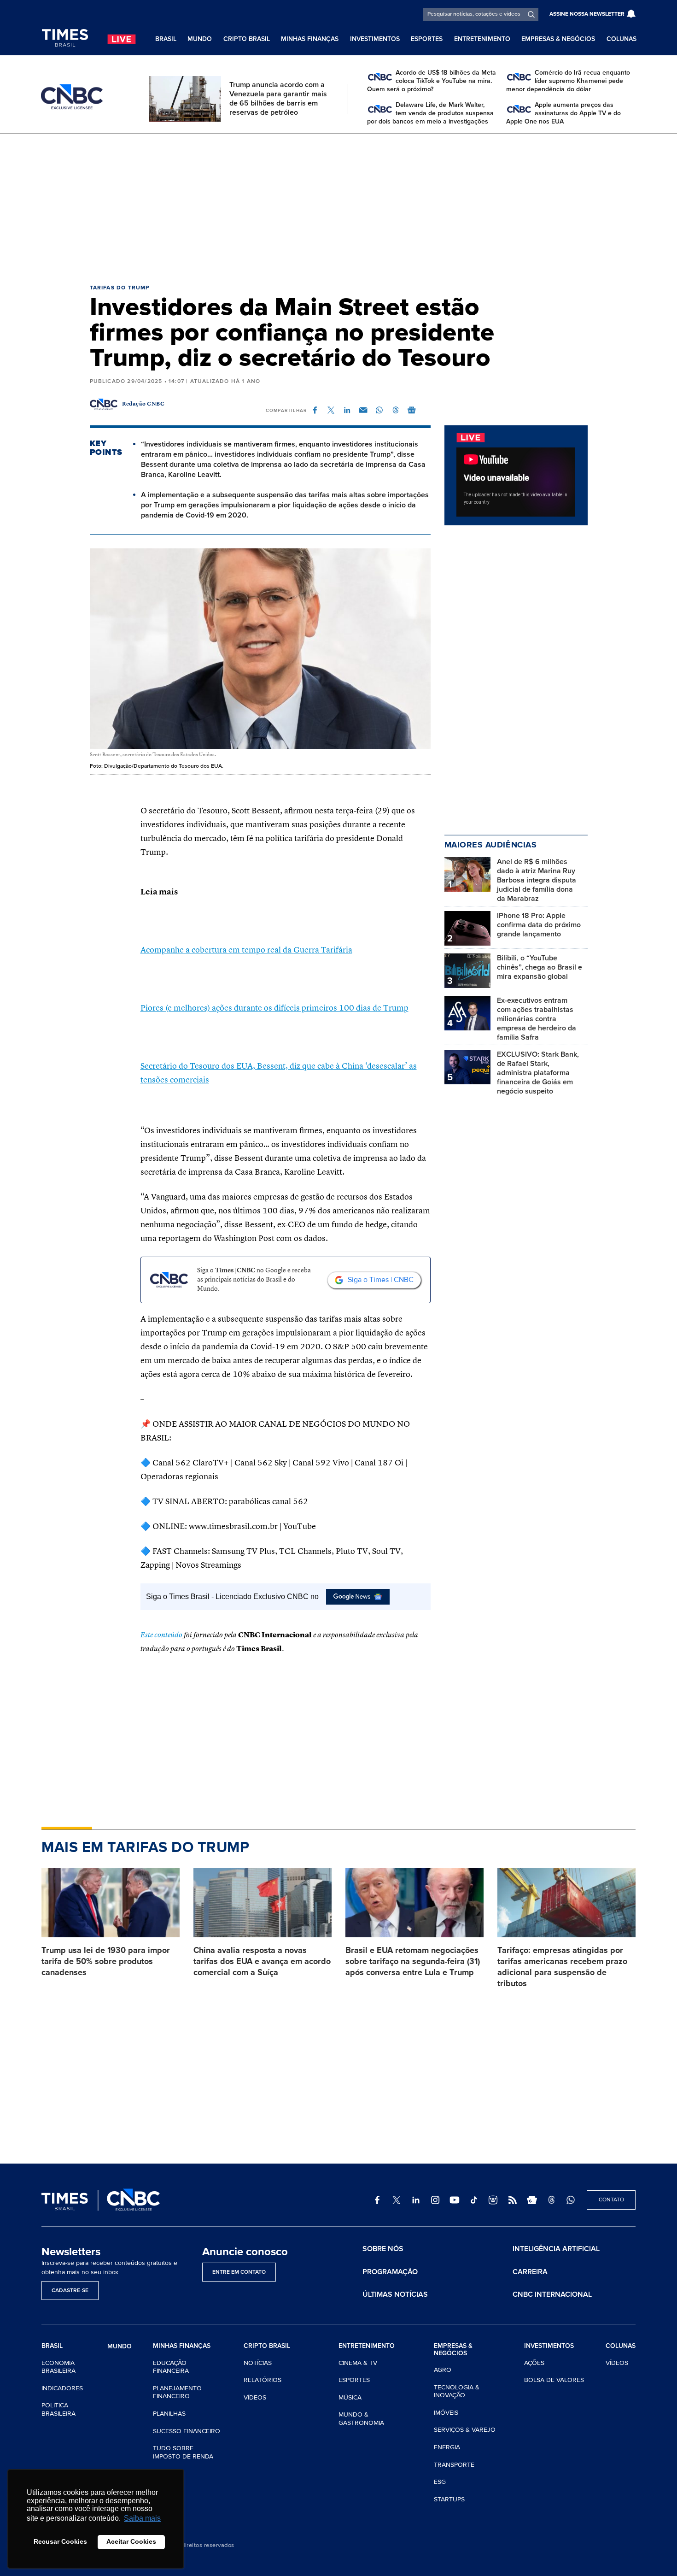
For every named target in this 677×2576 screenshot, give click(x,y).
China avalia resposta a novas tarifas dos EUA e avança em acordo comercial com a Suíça (262, 1961)
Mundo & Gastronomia (361, 2419)
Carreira (530, 2272)
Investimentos (375, 39)
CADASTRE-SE (70, 2291)
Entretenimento (482, 39)
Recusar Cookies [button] (60, 2541)
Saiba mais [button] (142, 2518)
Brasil (166, 39)
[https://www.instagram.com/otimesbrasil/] (435, 2200)
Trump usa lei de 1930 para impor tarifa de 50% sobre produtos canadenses (106, 1961)
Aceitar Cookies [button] (131, 2541)
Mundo (200, 39)
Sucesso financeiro (187, 2431)
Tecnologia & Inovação (457, 2391)
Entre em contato (239, 2272)
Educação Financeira (171, 2367)
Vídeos (255, 2397)
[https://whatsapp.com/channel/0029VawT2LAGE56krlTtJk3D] (571, 2200)
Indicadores (62, 2388)
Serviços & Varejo (465, 2430)
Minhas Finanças (310, 39)
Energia (447, 2447)
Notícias (258, 2363)
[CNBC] (72, 97)
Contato (611, 2200)
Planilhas (169, 2414)
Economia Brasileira (58, 2367)
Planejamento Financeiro (177, 2392)
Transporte (454, 2465)
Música (350, 2397)
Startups (449, 2499)
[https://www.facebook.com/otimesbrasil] (377, 2200)
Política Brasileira (58, 2409)
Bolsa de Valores (554, 2380)
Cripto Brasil (247, 39)
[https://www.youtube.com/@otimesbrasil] (455, 2200)
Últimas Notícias (395, 2294)
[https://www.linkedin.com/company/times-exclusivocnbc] (416, 2200)
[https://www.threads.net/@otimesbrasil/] (551, 2200)
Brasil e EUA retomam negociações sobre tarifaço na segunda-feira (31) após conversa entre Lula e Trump (413, 1961)
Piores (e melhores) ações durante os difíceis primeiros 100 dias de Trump (274, 1008)
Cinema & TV (358, 2363)
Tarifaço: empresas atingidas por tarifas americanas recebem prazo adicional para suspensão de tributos (562, 1967)
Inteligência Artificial (556, 2249)
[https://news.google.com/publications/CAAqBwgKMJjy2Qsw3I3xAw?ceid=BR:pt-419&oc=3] (532, 2200)
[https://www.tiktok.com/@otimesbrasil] (474, 2200)
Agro (443, 2370)
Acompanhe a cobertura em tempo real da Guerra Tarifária (246, 950)
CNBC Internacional (552, 2294)
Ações (534, 2363)
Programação (390, 2272)
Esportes (427, 39)
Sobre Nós (383, 2249)
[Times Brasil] (65, 38)
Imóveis (446, 2413)
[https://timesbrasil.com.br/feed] (513, 2200)
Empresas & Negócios (558, 39)
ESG (440, 2482)
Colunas (622, 39)
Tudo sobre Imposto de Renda (183, 2452)
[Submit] (531, 14)
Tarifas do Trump (120, 288)
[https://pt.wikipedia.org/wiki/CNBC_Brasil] (493, 2200)
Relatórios (263, 2380)
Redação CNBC (143, 404)
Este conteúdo (161, 1635)
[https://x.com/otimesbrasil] (397, 2200)
